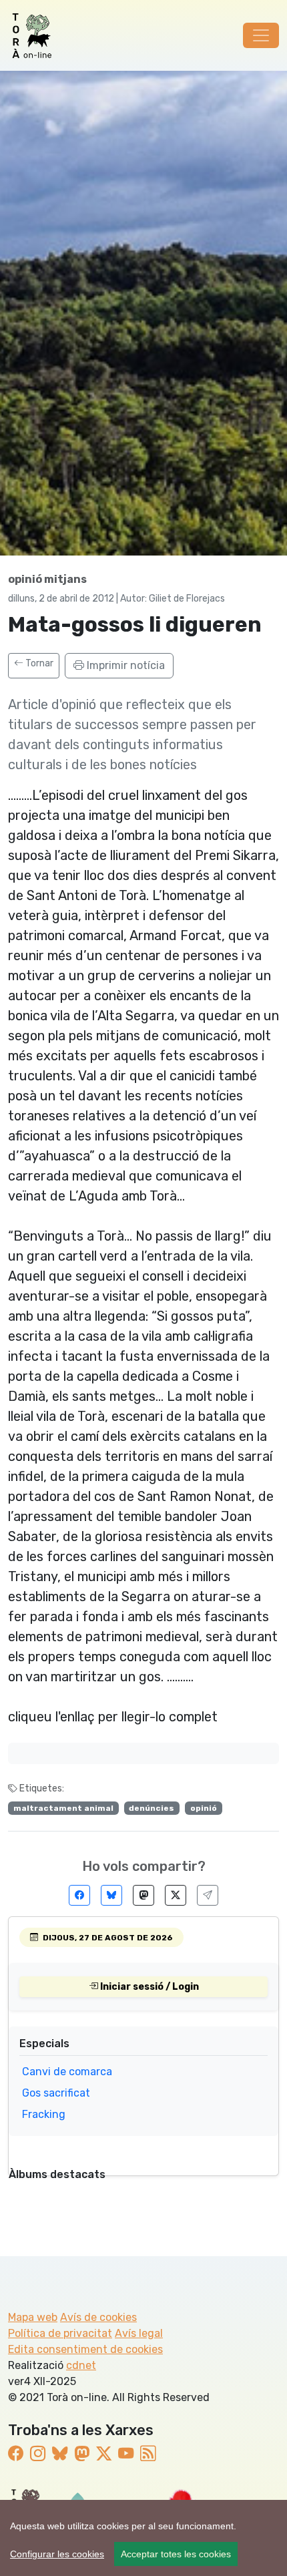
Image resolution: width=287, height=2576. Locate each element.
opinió (204, 1808)
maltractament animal (63, 1808)
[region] (143, 2538)
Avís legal (139, 2333)
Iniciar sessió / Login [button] (149, 1987)
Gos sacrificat (56, 2093)
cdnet (81, 2365)
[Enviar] (208, 1895)
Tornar (38, 663)
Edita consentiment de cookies (85, 2349)
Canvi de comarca (67, 2072)
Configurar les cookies (57, 2554)
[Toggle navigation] (261, 35)
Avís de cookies (98, 2317)
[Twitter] (176, 1895)
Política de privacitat (60, 2333)
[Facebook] (79, 1895)
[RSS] (148, 2454)
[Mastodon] (143, 1895)
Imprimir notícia (124, 665)
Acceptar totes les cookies (176, 2554)
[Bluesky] (111, 1895)
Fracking (44, 2114)
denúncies (152, 1808)
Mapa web (33, 2317)
